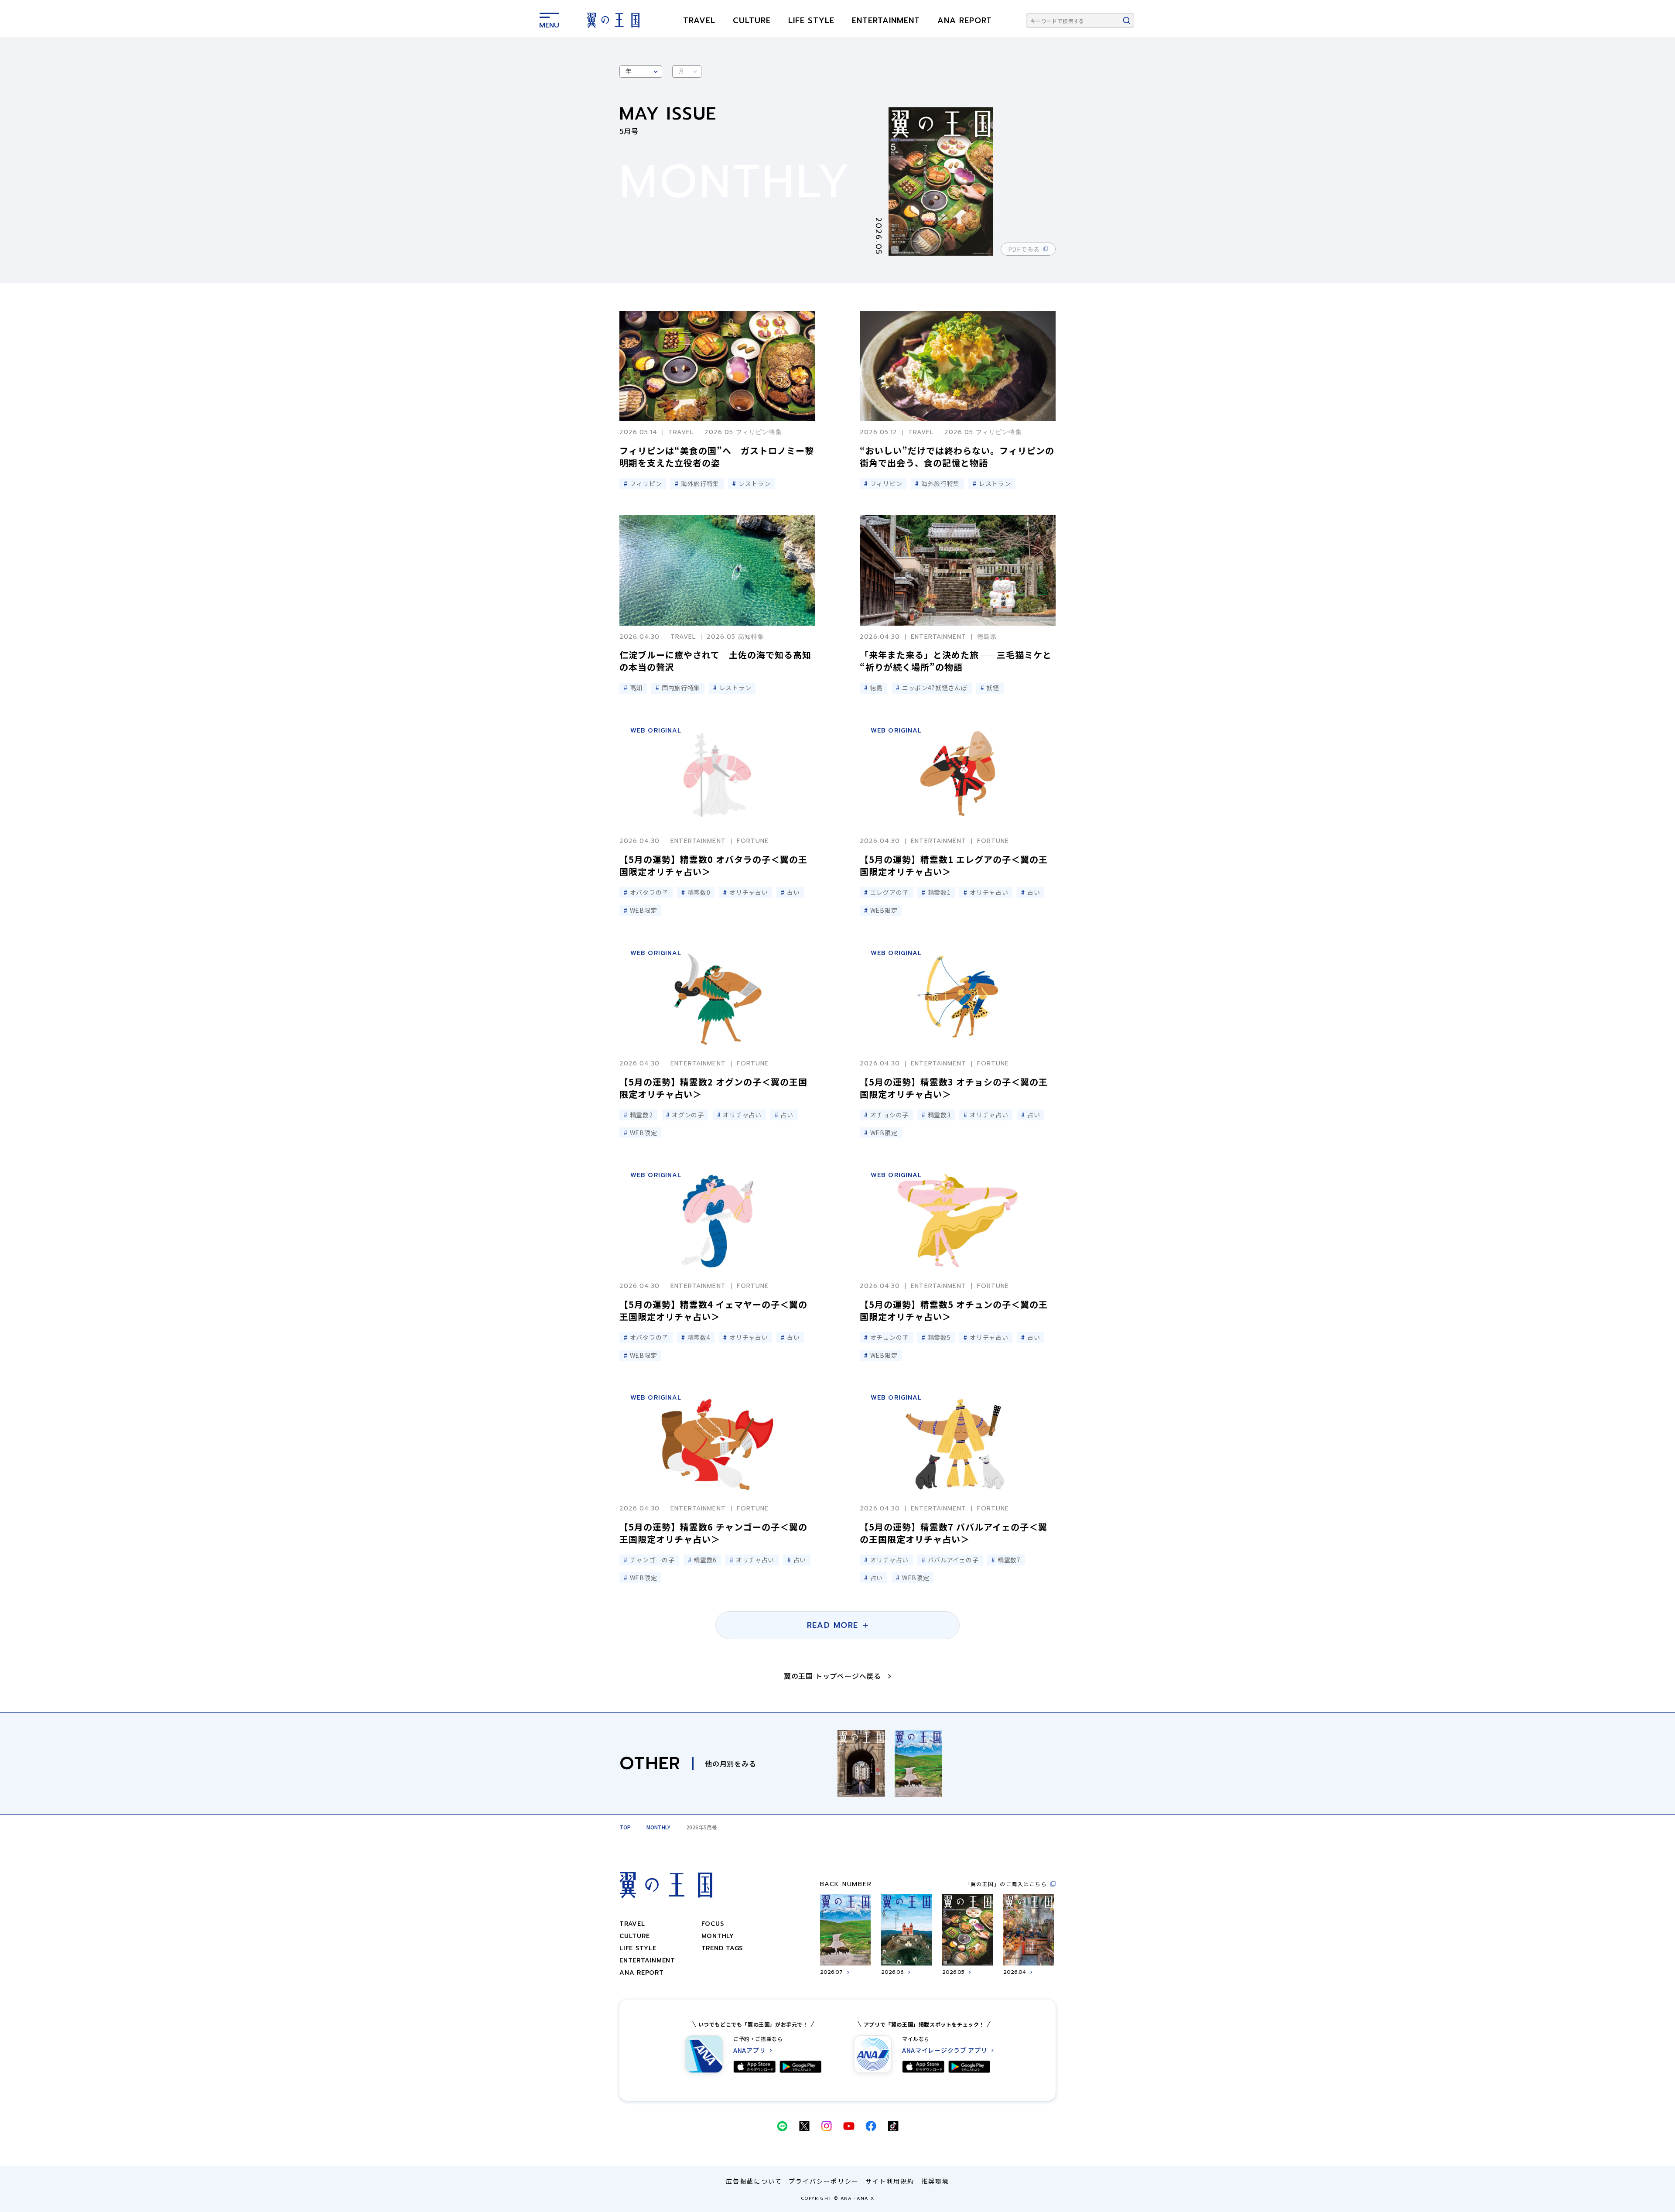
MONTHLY (658, 1827)
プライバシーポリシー (824, 2181)
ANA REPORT (965, 21)
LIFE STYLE (811, 21)
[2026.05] (952, 181)
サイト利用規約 (890, 2181)
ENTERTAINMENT (886, 21)
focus (713, 1924)
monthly (718, 1936)
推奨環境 (935, 2181)
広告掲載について (754, 2181)
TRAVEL (699, 21)
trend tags (722, 1948)
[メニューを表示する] (549, 19)
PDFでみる (1024, 249)
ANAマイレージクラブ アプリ (945, 2050)
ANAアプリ (749, 2050)
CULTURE (752, 21)
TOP (625, 1827)
